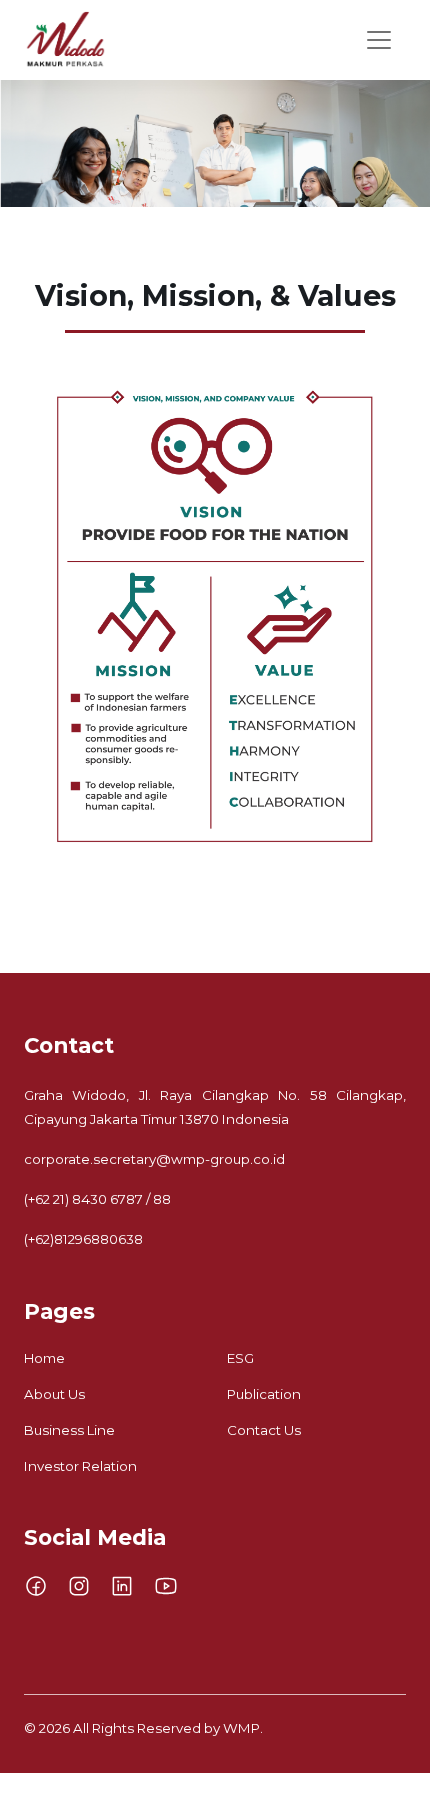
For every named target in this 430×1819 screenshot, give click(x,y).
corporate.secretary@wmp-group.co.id (154, 1159)
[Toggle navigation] (379, 40)
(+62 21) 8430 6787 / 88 (97, 1199)
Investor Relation (80, 1466)
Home (44, 1358)
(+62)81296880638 (83, 1239)
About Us (54, 1394)
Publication (264, 1394)
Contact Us (264, 1430)
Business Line (69, 1430)
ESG (240, 1358)
